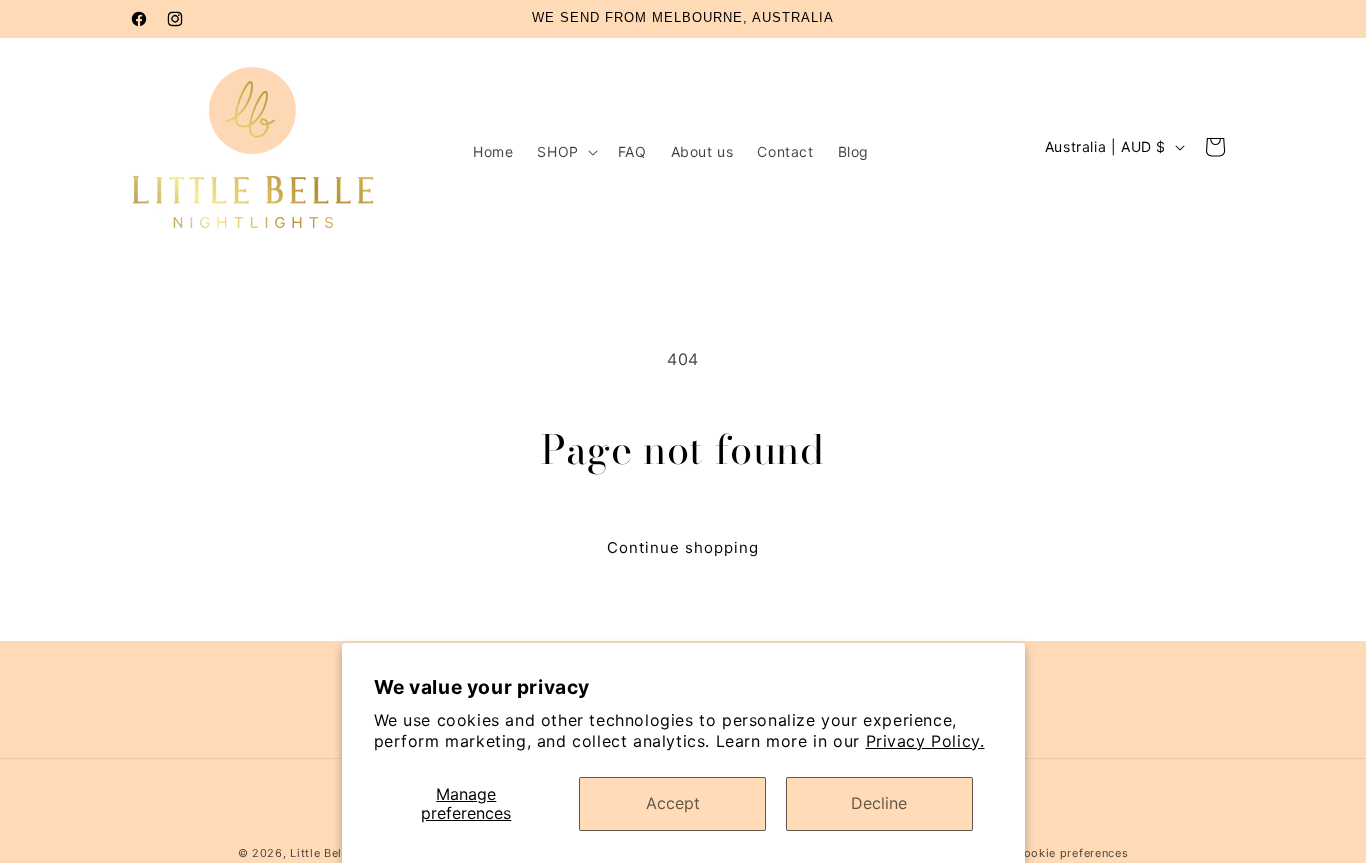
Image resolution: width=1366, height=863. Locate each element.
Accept (673, 803)
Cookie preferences (1072, 853)
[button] (565, 152)
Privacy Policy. (925, 741)
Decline (879, 803)
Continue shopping (683, 547)
